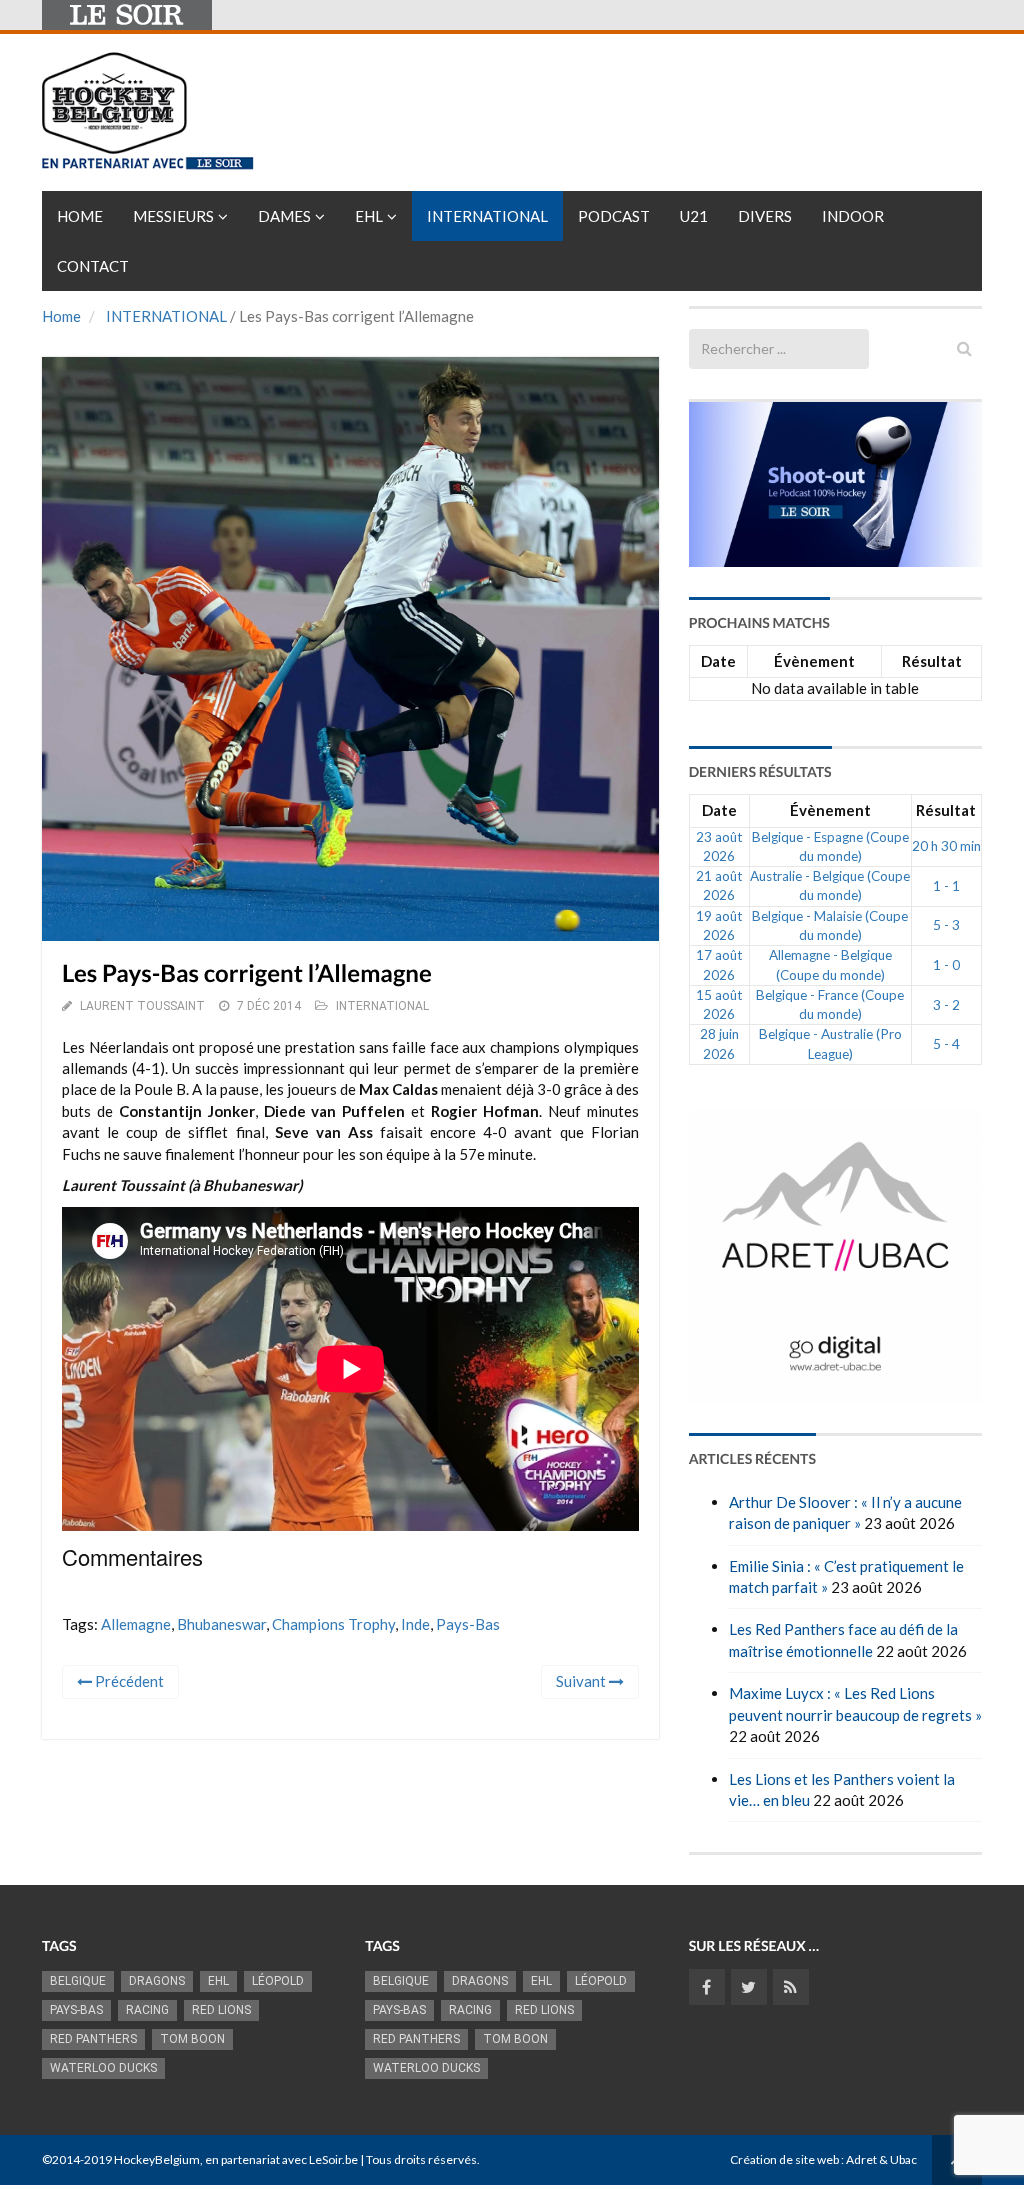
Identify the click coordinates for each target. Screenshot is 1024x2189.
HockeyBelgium (157, 2159)
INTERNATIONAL (166, 316)
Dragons (157, 1981)
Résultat (932, 661)
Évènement (814, 661)
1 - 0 (946, 965)
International (487, 216)
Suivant (582, 1681)
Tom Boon (192, 2039)
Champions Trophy (333, 1624)
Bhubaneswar (221, 1624)
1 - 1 (946, 886)
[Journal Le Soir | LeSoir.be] (127, 15)
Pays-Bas (468, 1624)
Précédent (128, 1681)
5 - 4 (946, 1044)
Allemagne (136, 1624)
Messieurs (173, 216)
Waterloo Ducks (103, 2068)
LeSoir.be (333, 2159)
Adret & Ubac (881, 2159)
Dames (284, 216)
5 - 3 (946, 925)
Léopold (278, 1981)
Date (718, 661)
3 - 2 (946, 1005)
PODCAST (614, 216)
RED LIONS (221, 2010)
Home (80, 216)
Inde (415, 1624)
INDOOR (853, 216)
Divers (765, 216)
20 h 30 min (946, 846)
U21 (694, 216)
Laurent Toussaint (142, 1006)
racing (147, 2010)
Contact (93, 266)
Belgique (78, 1981)
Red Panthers (93, 2039)
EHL (369, 216)
